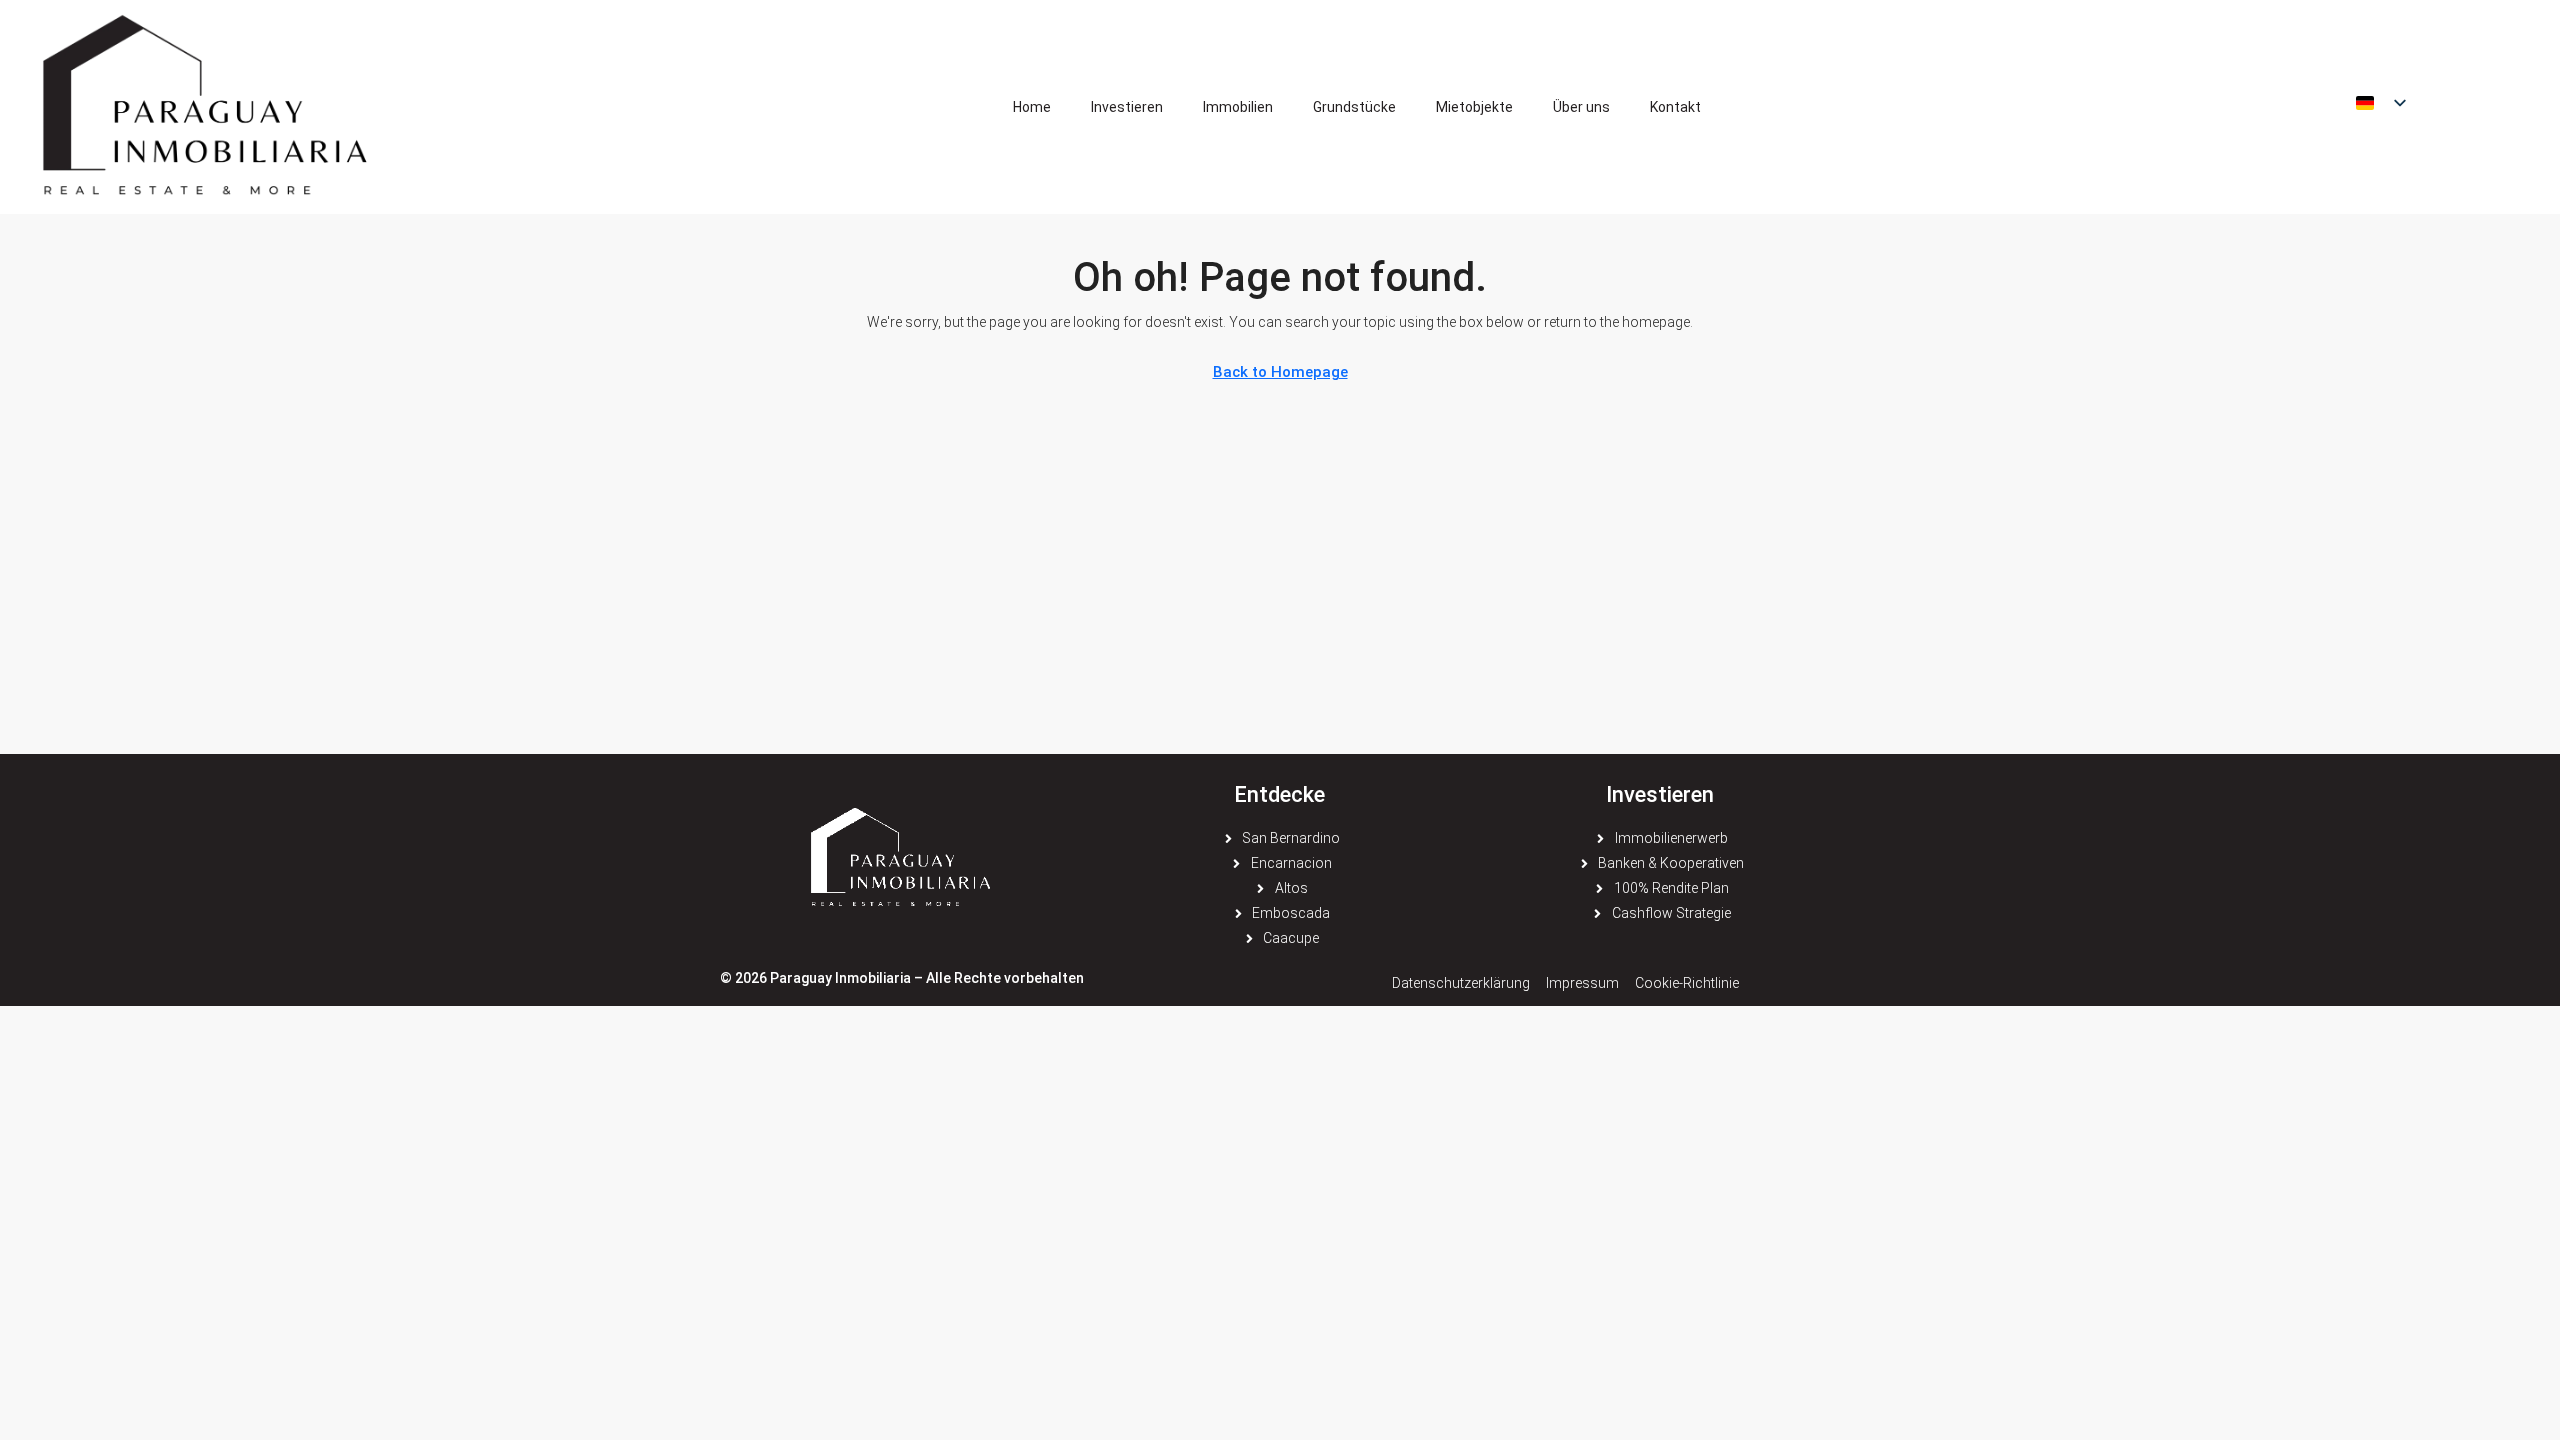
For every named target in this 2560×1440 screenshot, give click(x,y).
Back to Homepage (1280, 372)
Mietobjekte (1474, 107)
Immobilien (1238, 107)
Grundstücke (1354, 107)
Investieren (1127, 107)
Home (1032, 107)
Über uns (1581, 107)
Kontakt (1675, 107)
